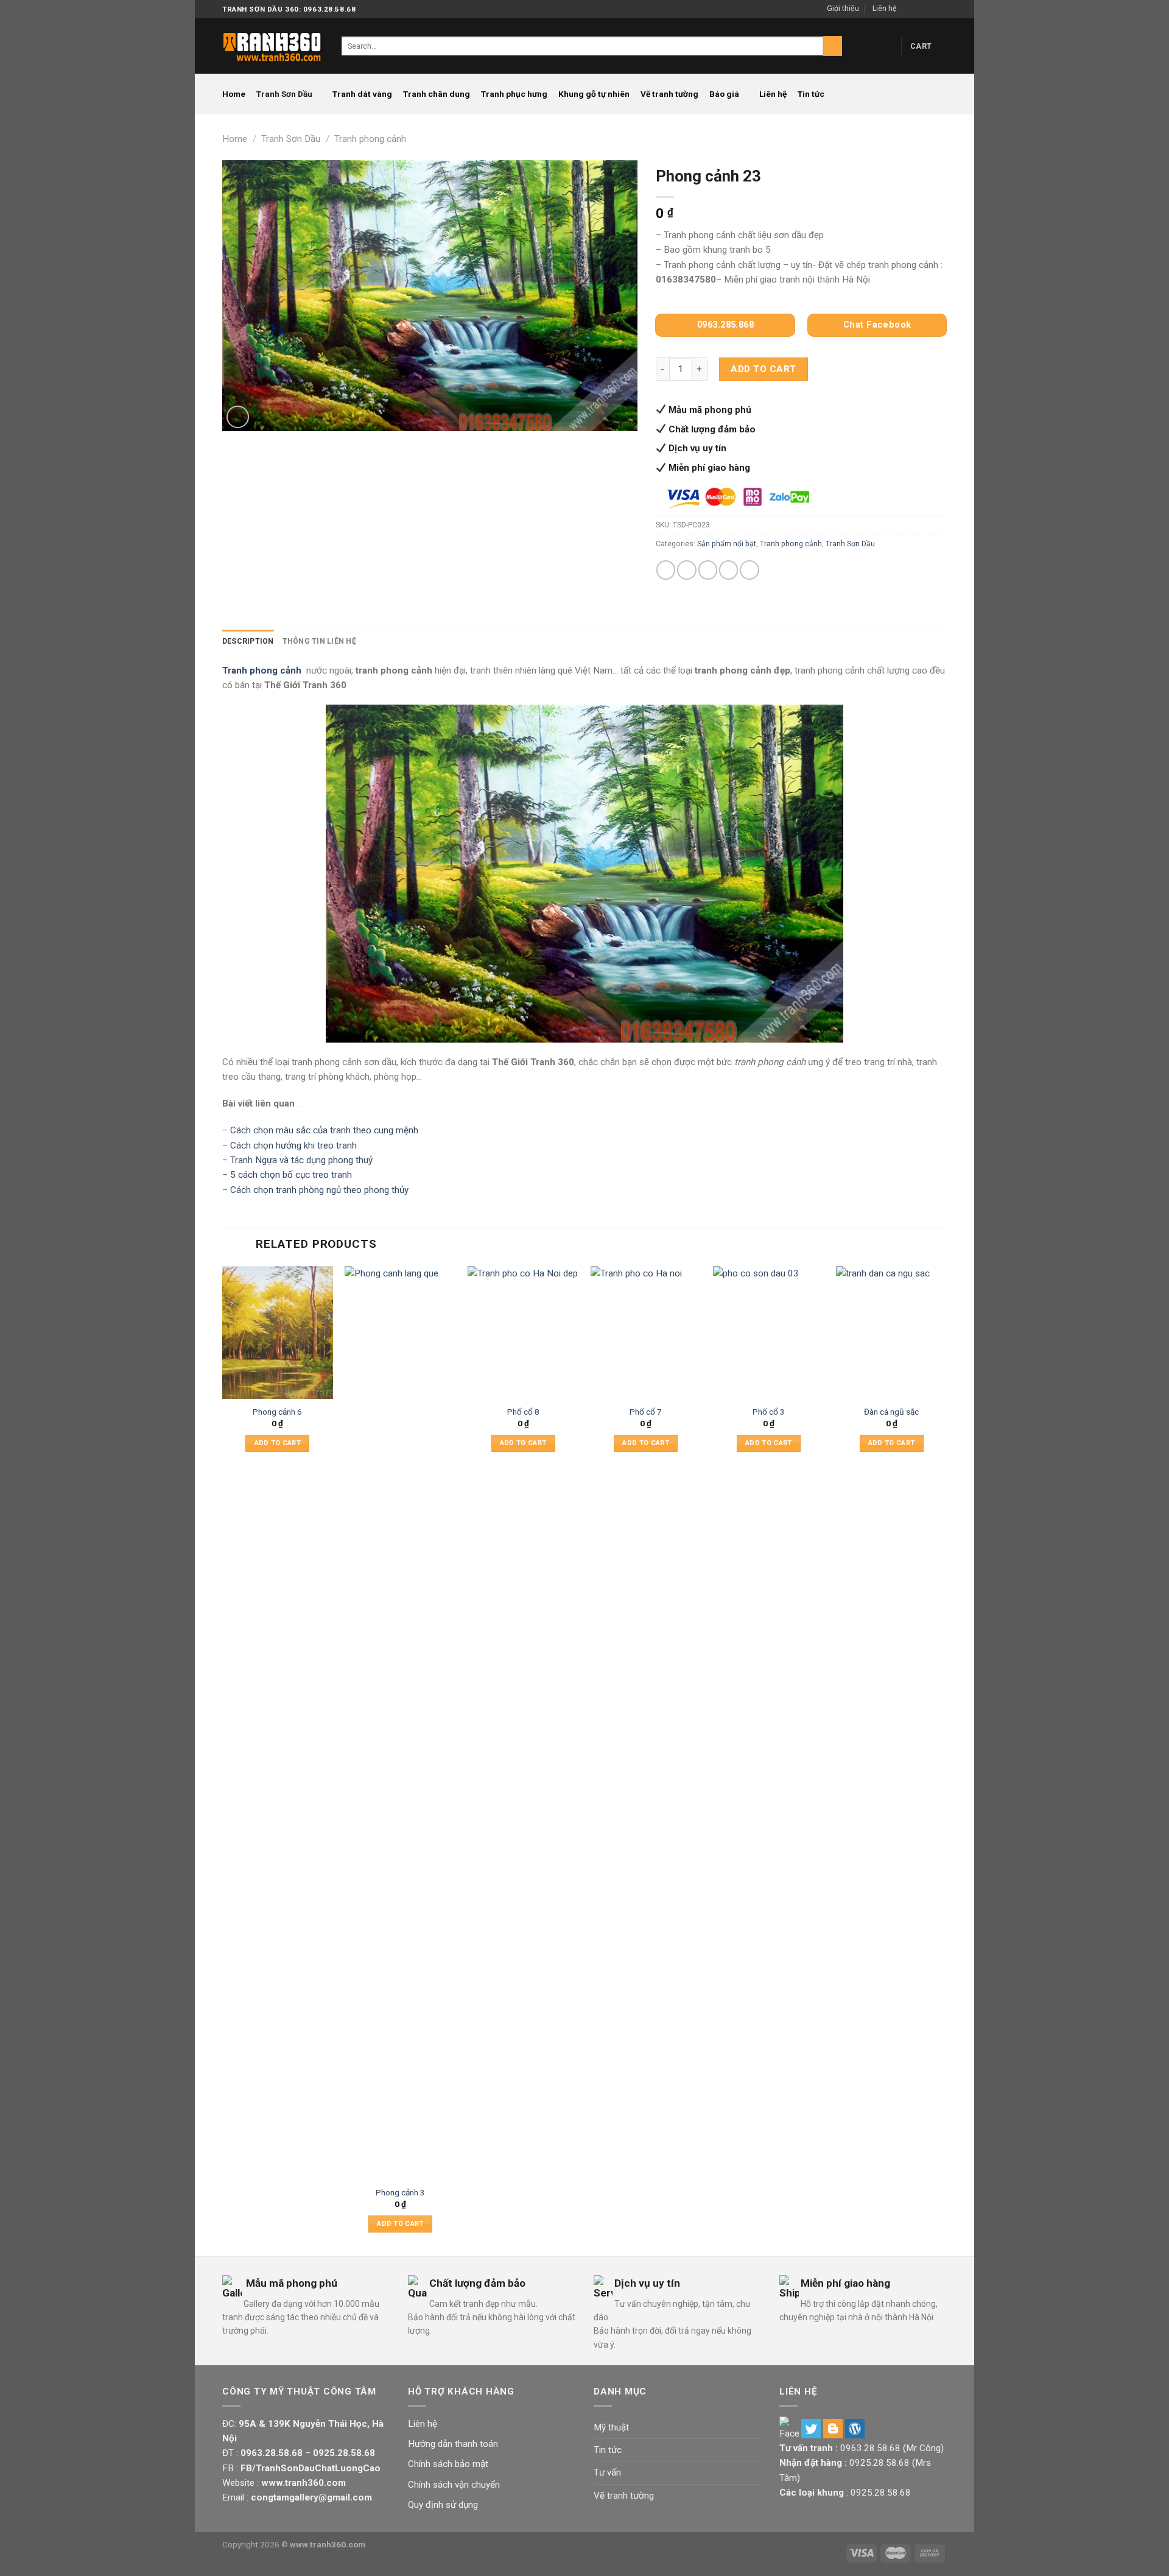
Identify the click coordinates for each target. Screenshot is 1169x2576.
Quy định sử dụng (443, 2505)
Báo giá (724, 94)
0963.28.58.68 (870, 2448)
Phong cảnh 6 (277, 1412)
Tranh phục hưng (514, 94)
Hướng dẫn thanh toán (453, 2444)
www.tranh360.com (328, 2544)
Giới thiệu (843, 9)
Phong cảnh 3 (400, 2192)
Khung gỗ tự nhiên (594, 94)
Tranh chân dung (437, 94)
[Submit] (833, 46)
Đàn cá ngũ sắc (891, 1412)
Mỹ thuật (611, 2427)
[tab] (248, 642)
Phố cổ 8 (523, 1412)
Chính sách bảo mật (448, 2464)
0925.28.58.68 (879, 2463)
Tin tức (811, 94)
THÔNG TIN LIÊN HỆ (319, 641)
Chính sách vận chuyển (454, 2485)
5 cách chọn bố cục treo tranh (291, 1175)
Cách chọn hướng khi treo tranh (293, 1145)
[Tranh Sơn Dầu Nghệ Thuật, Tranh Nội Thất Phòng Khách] (273, 46)
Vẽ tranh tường (669, 94)
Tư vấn (607, 2472)
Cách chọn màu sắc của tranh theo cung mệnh (324, 1130)
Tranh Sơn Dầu (284, 94)
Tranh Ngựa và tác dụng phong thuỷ (301, 1160)
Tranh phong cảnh (370, 139)
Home (234, 94)
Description (248, 641)
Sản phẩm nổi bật (727, 544)
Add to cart (763, 369)
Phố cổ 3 (769, 1412)
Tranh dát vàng (362, 94)
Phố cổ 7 (646, 1412)
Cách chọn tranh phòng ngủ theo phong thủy (319, 1190)
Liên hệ (884, 9)
